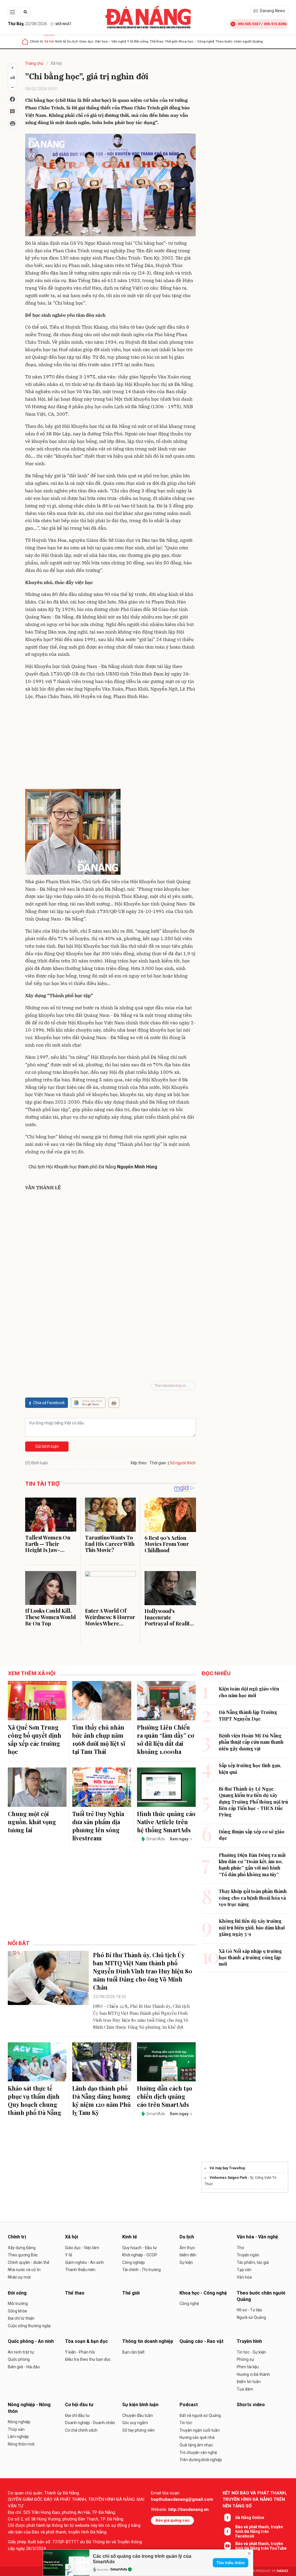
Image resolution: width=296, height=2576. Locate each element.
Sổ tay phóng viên (138, 2430)
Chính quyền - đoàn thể (28, 2262)
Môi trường (18, 2304)
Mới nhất (63, 24)
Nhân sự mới (19, 2277)
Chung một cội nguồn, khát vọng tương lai (32, 1822)
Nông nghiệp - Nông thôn (29, 2408)
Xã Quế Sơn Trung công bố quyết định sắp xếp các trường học (35, 1739)
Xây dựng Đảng (22, 2248)
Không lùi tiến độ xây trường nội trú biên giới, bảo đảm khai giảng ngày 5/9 (252, 1927)
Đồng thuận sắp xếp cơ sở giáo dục (252, 1835)
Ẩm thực (187, 2248)
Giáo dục (86, 41)
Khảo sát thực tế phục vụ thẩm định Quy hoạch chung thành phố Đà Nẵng (35, 2100)
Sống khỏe (17, 2311)
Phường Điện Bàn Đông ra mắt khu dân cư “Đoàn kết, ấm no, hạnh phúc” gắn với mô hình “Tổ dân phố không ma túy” (252, 1865)
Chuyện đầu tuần (138, 2415)
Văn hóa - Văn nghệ (110, 41)
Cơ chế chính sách (81, 2430)
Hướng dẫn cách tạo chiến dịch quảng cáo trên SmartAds (165, 2096)
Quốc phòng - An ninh (31, 2341)
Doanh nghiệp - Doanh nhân (90, 2423)
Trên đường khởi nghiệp (201, 2460)
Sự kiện (186, 2262)
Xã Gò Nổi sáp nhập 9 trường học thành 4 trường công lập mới (250, 1958)
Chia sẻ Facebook (49, 1403)
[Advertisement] (110, 745)
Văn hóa (244, 2277)
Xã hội (49, 41)
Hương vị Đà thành (253, 2374)
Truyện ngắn (248, 2255)
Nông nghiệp (19, 2422)
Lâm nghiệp (18, 2437)
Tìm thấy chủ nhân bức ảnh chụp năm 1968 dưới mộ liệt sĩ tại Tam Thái (99, 1739)
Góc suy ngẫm (135, 2423)
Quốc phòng (19, 2359)
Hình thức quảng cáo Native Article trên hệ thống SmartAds (166, 1822)
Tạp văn (244, 2270)
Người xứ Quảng (251, 2317)
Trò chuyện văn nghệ (198, 2452)
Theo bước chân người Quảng (239, 41)
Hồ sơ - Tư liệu (249, 2310)
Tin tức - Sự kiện (251, 2352)
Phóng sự (245, 2359)
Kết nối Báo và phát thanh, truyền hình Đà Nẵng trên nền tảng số (255, 2499)
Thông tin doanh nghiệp (148, 2341)
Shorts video (251, 2405)
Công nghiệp (134, 2262)
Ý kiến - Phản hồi (80, 2352)
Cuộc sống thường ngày (29, 2326)
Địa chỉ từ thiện (21, 2318)
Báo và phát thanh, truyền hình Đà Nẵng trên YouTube (261, 2546)
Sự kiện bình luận (140, 2405)
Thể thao (157, 41)
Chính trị (36, 41)
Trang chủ (34, 63)
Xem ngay (179, 1839)
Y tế (130, 41)
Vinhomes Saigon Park (228, 2178)
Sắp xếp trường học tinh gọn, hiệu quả (250, 1768)
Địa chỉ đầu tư (77, 2415)
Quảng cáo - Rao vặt (201, 2341)
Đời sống (141, 41)
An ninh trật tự (21, 2352)
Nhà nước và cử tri (24, 2270)
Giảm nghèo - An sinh (84, 2262)
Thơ (240, 2248)
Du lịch (73, 41)
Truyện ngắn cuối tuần (200, 2430)
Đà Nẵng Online (250, 2518)
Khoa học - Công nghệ (196, 41)
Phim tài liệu (248, 2367)
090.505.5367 (249, 24)
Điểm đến (188, 2255)
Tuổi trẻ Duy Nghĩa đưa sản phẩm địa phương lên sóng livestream (98, 1826)
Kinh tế (61, 41)
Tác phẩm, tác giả (253, 2262)
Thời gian (158, 1463)
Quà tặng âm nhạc (196, 2445)
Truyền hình (249, 2341)
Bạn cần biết (133, 2352)
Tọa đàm (245, 2389)
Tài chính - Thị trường (141, 2270)
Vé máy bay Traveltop (227, 2168)
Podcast (189, 2405)
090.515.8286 (275, 24)
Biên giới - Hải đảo (24, 2367)
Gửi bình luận (47, 1446)
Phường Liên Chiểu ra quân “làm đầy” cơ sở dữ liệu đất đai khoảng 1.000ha (165, 1739)
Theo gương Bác (23, 2255)
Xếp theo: (139, 1463)
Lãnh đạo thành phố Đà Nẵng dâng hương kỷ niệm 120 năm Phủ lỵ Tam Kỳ (101, 2100)
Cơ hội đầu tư (79, 2405)
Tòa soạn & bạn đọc (86, 2341)
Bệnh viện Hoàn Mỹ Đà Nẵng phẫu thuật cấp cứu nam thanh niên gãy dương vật (251, 1742)
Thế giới (171, 41)
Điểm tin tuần (249, 2382)
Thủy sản (16, 2429)
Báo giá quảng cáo (172, 2520)
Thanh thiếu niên (80, 2270)
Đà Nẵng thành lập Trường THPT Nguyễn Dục (248, 1715)
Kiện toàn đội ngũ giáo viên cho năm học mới (249, 1692)
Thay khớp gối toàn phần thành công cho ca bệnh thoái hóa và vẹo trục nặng (253, 1898)
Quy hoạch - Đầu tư (140, 2248)
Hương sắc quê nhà (197, 2437)
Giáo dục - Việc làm (82, 2248)
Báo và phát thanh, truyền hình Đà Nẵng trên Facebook (259, 2531)
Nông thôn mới (21, 2444)
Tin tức (186, 2423)
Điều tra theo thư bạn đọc (88, 2359)
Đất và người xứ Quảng (200, 2415)
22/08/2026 (27, 24)
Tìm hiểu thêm (231, 2563)
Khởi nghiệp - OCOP (140, 2255)
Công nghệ (189, 2304)
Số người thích (183, 1463)
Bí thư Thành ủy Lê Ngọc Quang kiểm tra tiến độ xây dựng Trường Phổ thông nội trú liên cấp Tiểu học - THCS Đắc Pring (253, 1802)
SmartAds (119, 2569)
